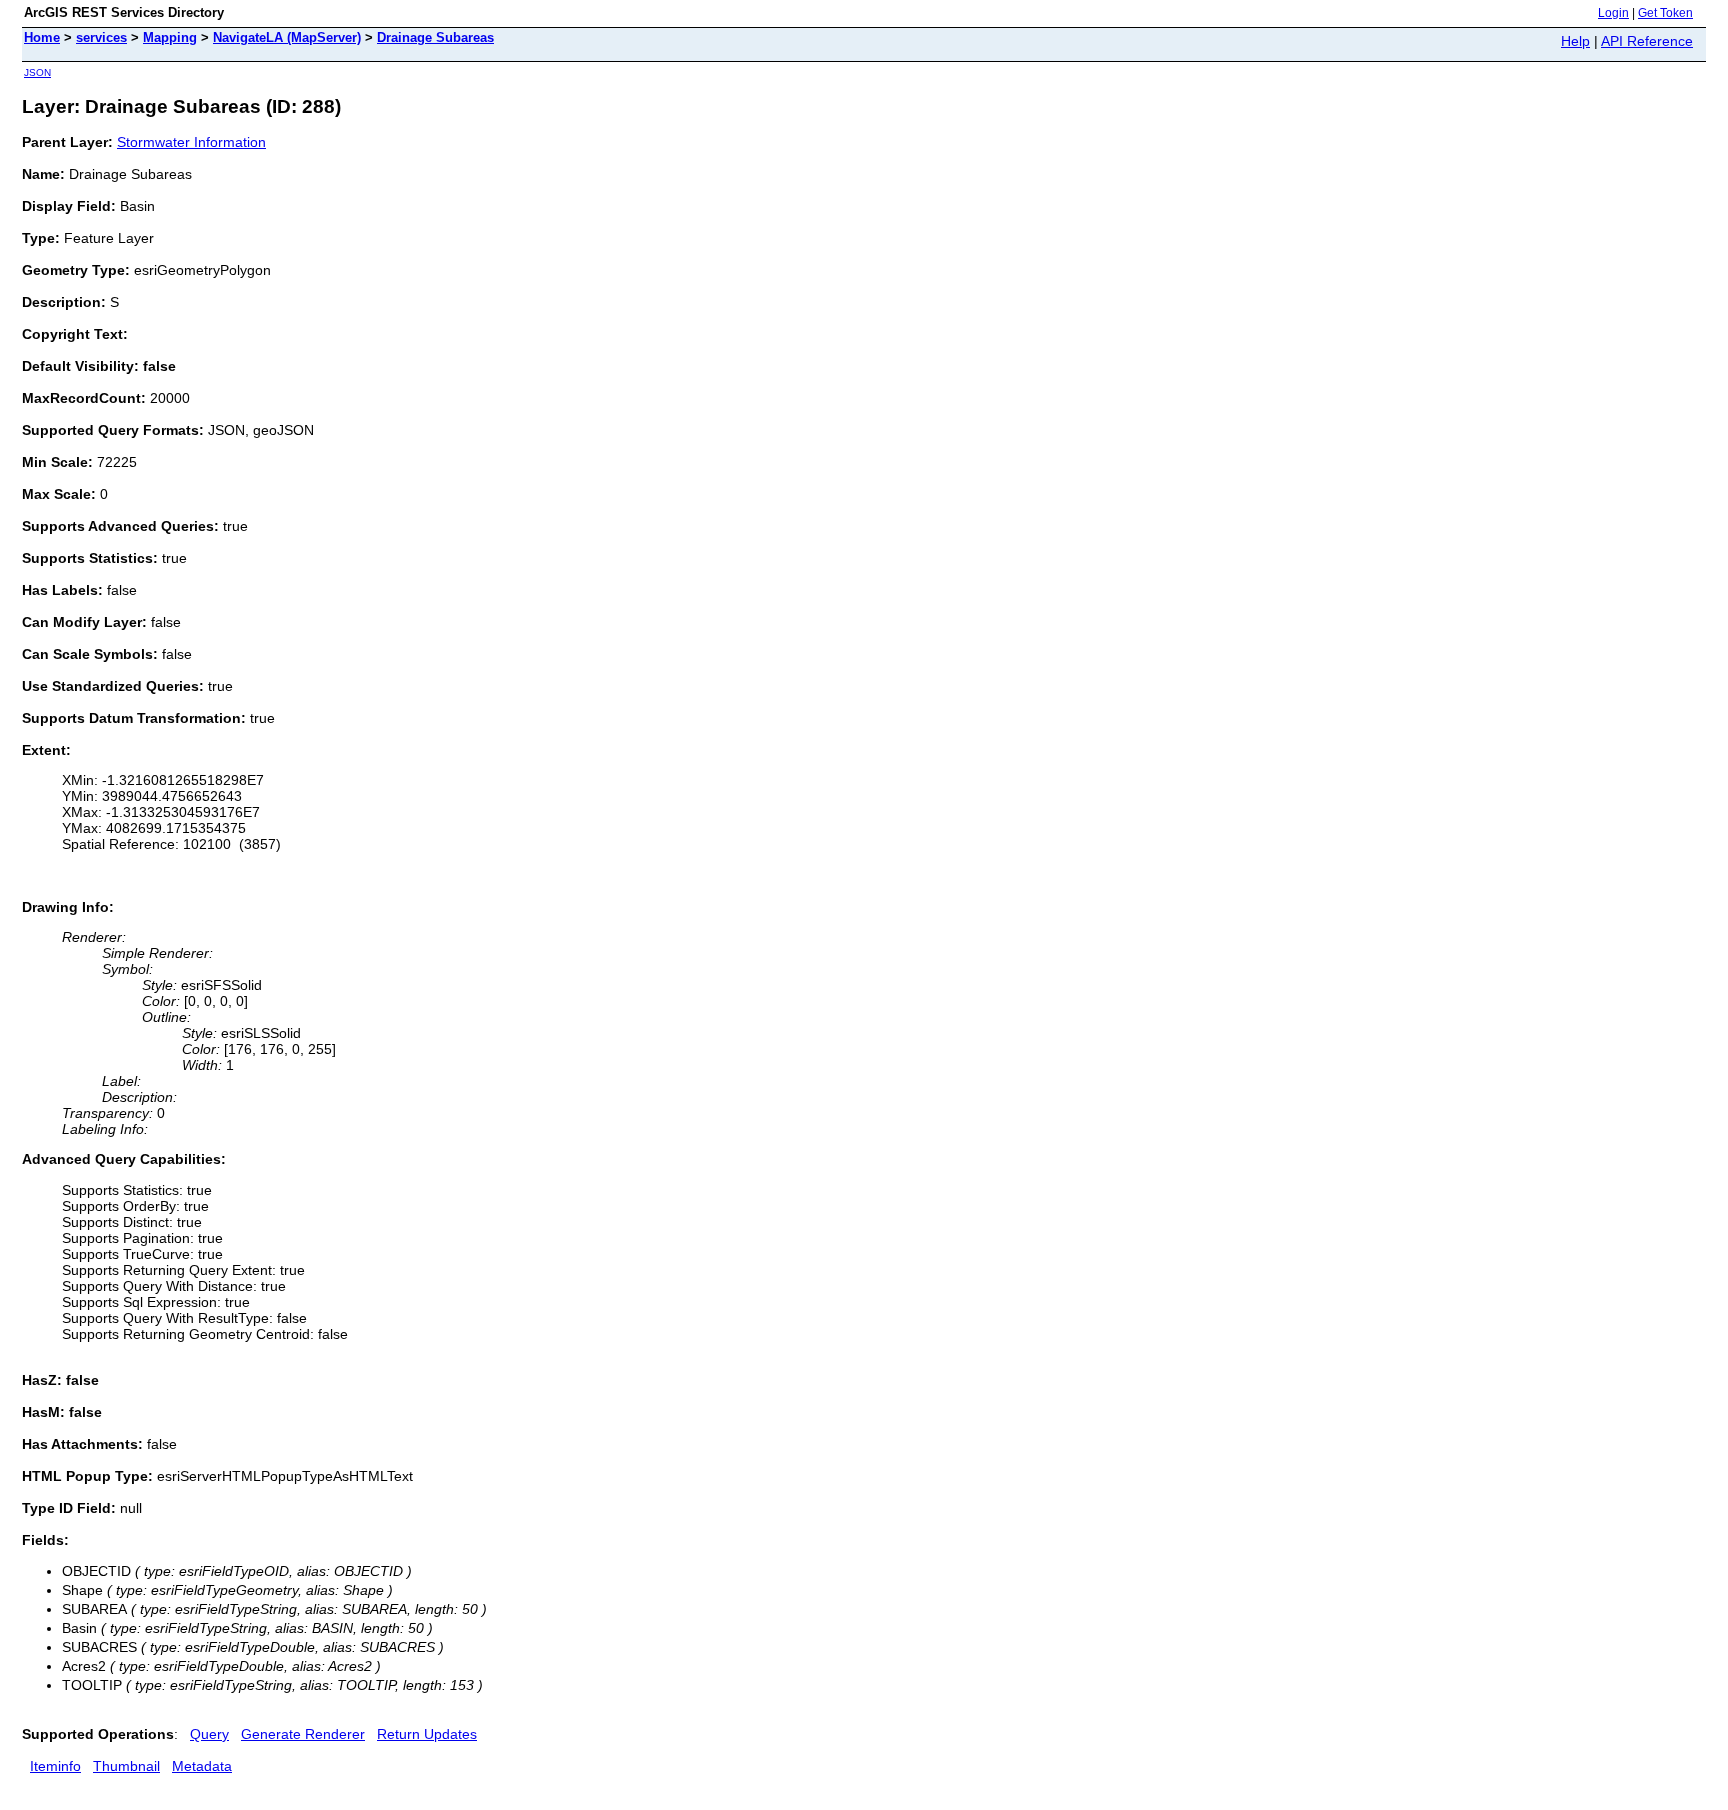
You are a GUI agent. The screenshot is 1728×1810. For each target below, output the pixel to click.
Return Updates (427, 1734)
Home (42, 37)
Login (1613, 13)
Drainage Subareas (435, 37)
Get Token (1665, 13)
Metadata (202, 1766)
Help (1575, 41)
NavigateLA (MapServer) (287, 37)
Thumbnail (126, 1766)
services (101, 37)
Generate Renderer (303, 1734)
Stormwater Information (191, 142)
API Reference (1647, 41)
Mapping (170, 37)
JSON (37, 72)
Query (209, 1734)
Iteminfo (55, 1766)
